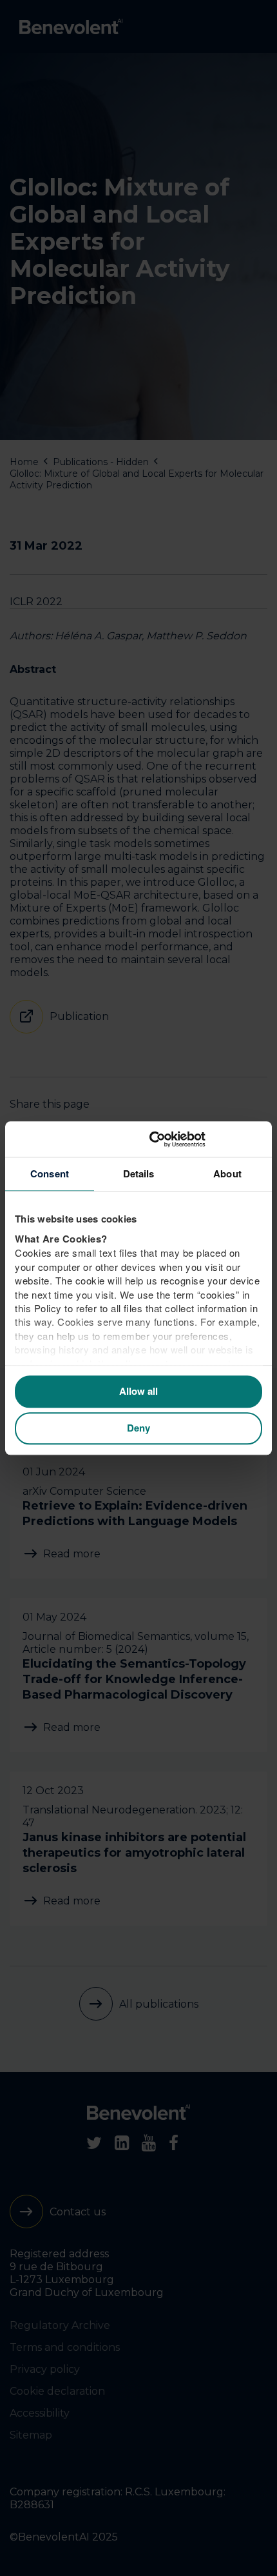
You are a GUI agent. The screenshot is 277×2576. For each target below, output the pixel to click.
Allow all (138, 1392)
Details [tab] (139, 1173)
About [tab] (227, 1173)
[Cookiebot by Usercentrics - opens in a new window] (206, 1139)
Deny (138, 1428)
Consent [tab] (50, 1173)
